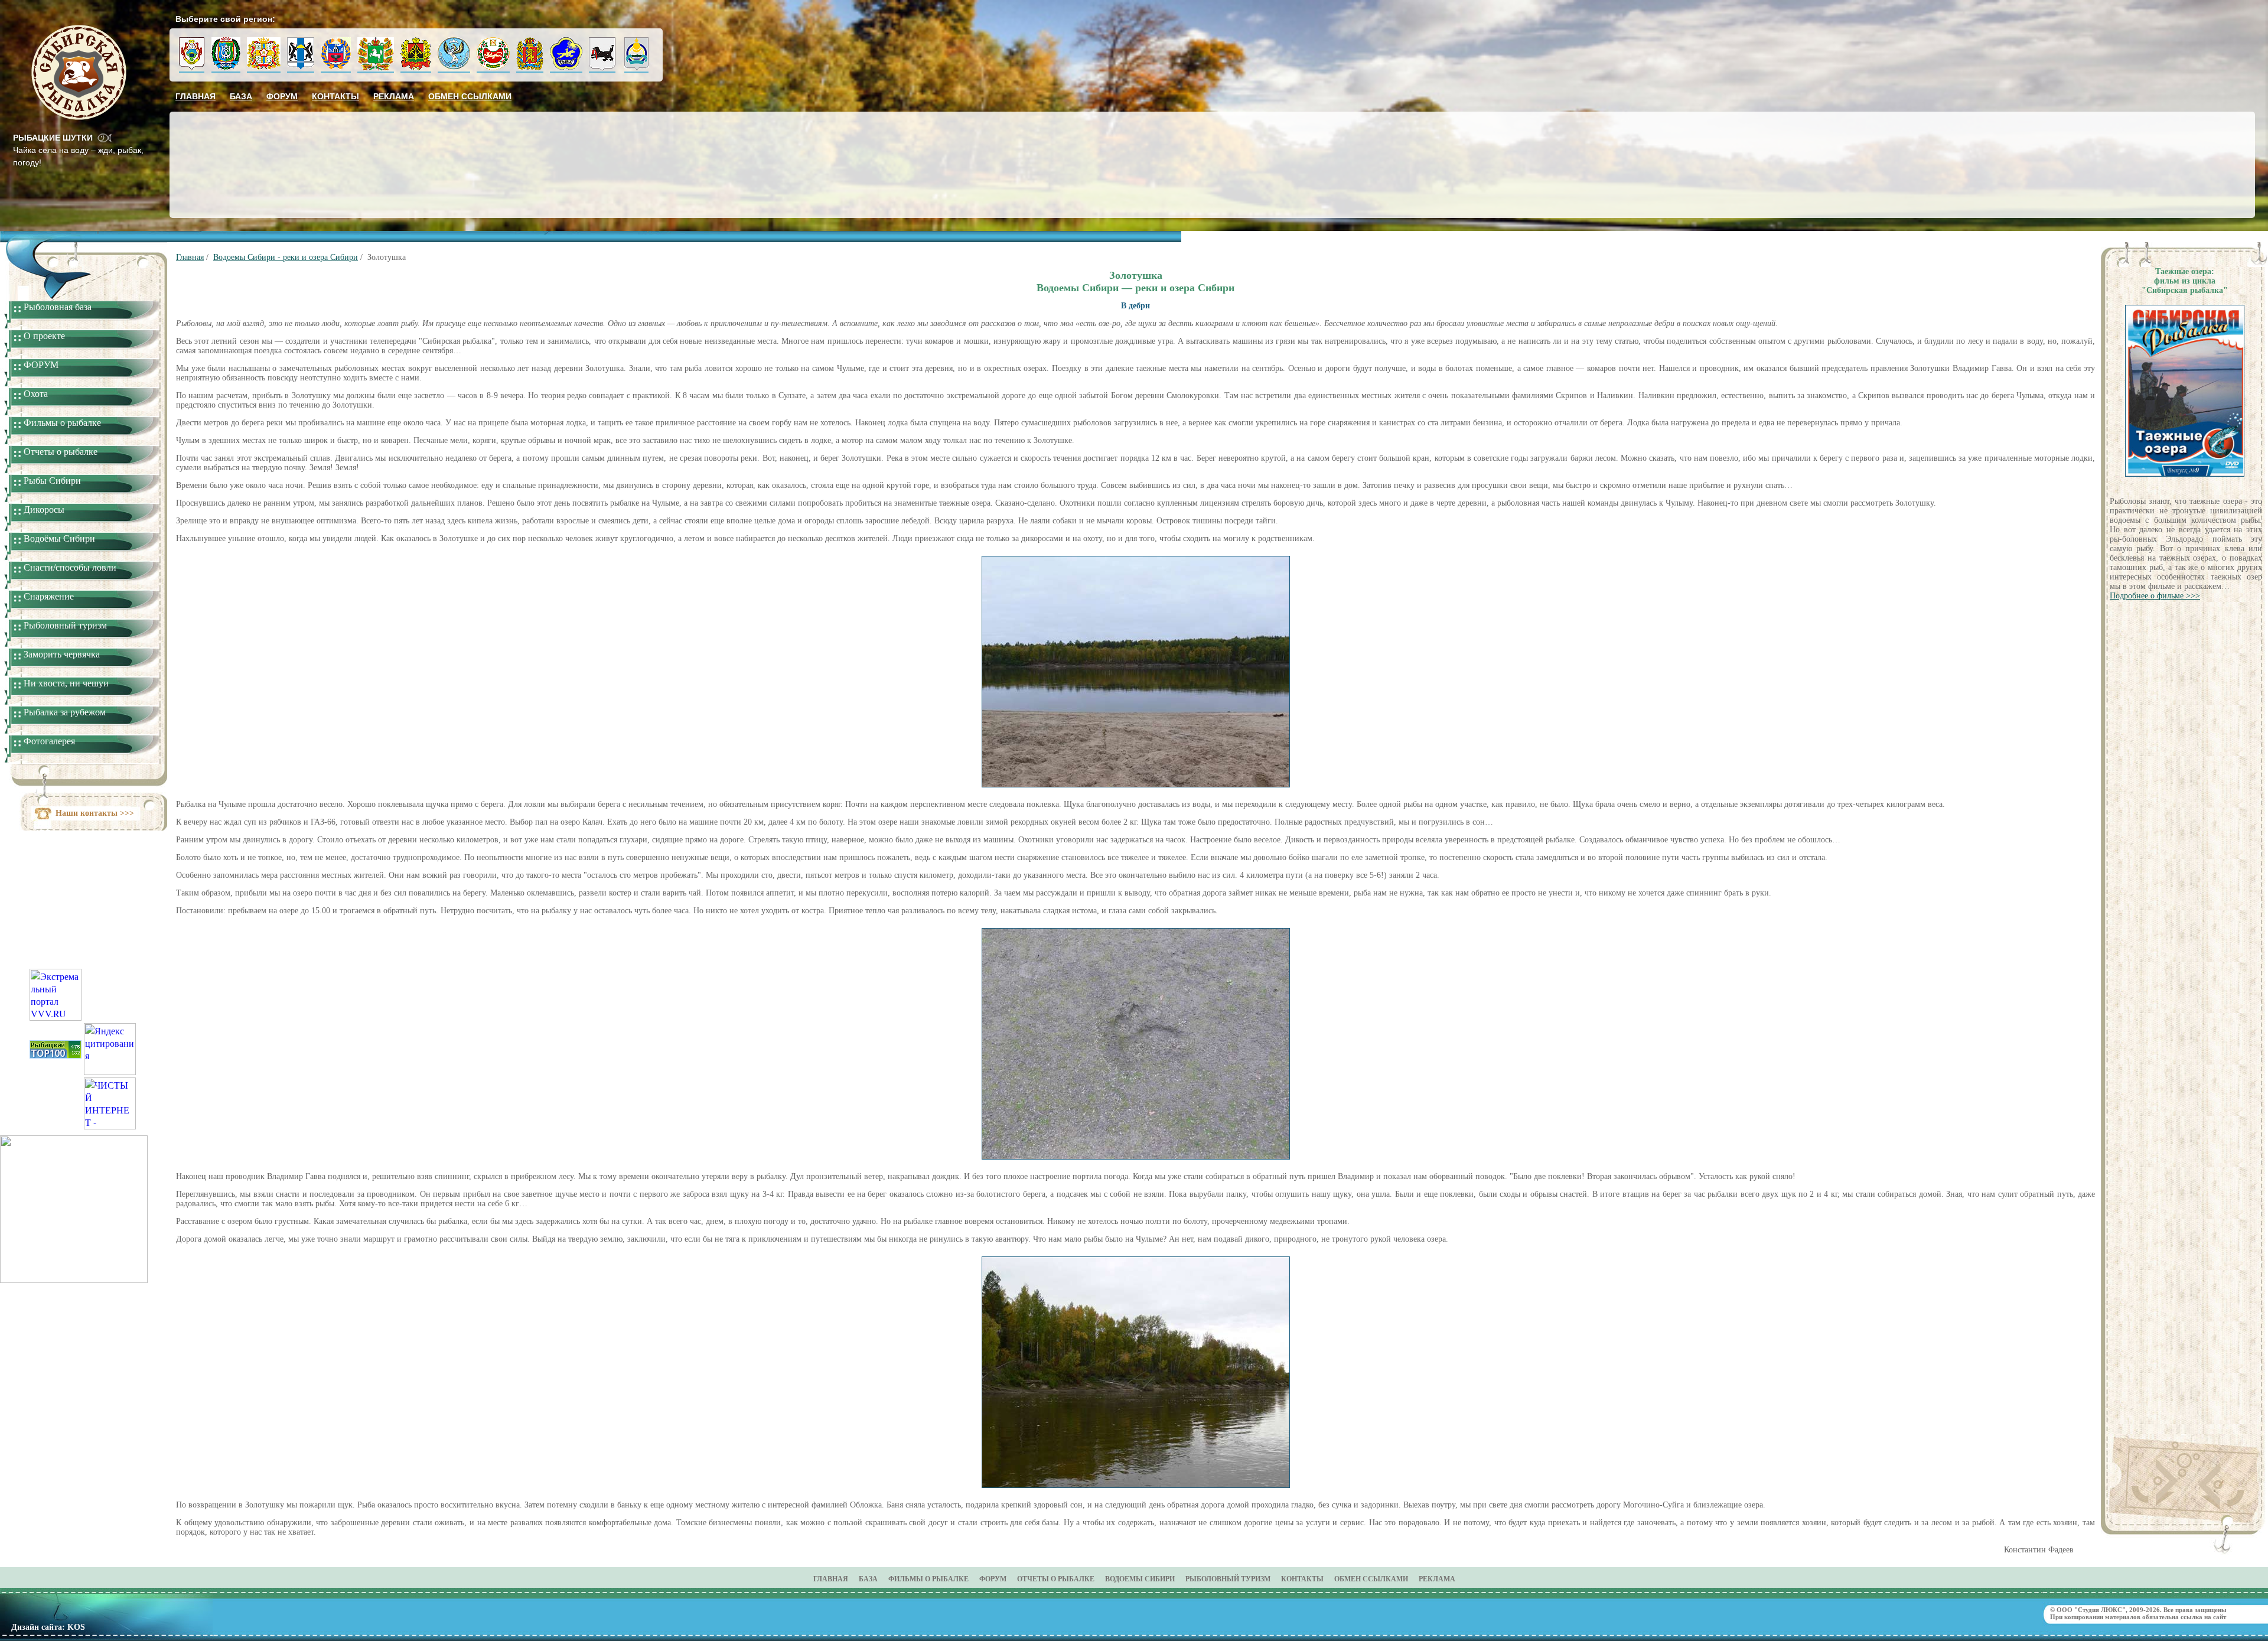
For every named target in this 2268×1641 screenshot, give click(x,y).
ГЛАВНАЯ (831, 1579)
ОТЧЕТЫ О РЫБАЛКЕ (1056, 1579)
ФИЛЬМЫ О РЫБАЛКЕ (928, 1579)
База (241, 96)
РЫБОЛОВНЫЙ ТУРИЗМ (1228, 1579)
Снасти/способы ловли (70, 567)
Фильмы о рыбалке (62, 423)
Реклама (394, 96)
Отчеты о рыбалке (61, 452)
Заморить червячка (62, 654)
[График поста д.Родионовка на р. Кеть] (74, 1279)
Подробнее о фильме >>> (2155, 596)
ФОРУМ (41, 365)
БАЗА (868, 1579)
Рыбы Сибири (52, 481)
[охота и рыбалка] (56, 1055)
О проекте (44, 336)
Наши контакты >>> (95, 813)
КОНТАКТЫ (1302, 1579)
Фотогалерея (49, 741)
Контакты (335, 96)
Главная (195, 96)
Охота (36, 394)
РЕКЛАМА (1437, 1579)
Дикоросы (44, 509)
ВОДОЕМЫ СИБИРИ (1140, 1579)
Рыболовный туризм (65, 625)
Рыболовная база (58, 307)
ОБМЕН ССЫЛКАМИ (1371, 1579)
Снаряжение (49, 596)
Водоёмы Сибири (59, 538)
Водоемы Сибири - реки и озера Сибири (286, 257)
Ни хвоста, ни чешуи (66, 683)
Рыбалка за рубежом (65, 712)
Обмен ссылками (470, 96)
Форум (282, 96)
